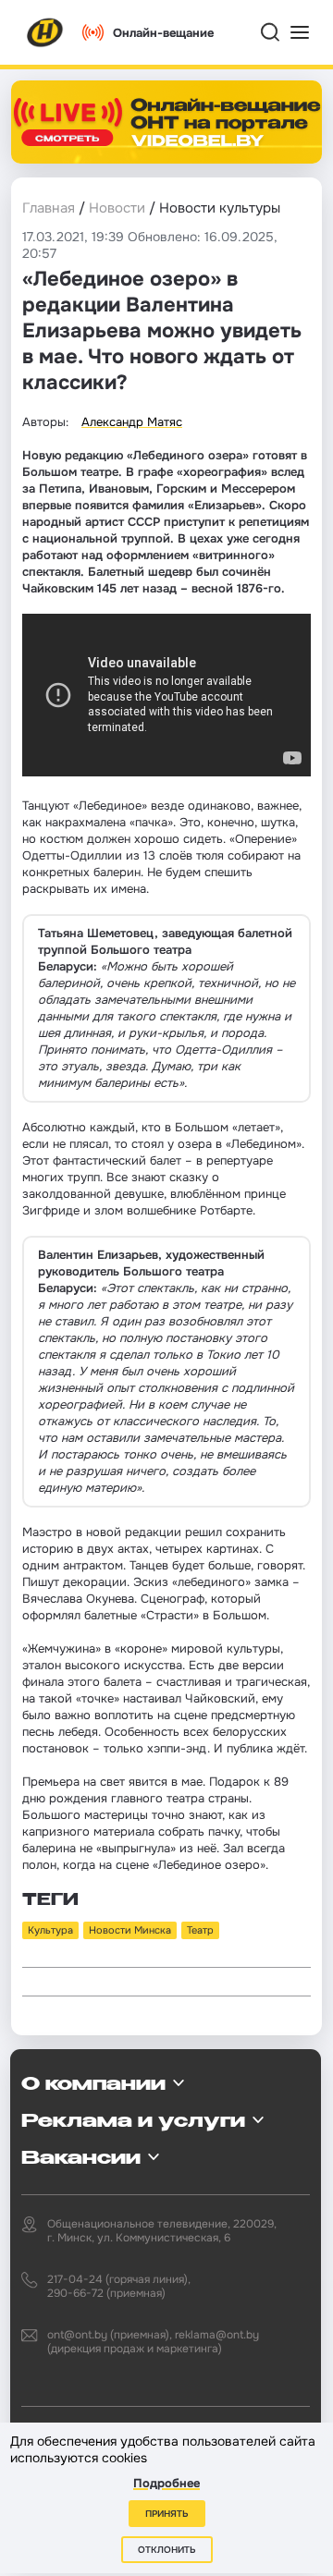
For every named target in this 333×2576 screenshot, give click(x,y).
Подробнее (166, 2483)
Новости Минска (130, 1930)
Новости (117, 208)
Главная (49, 208)
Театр (200, 1930)
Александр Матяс (132, 422)
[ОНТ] (45, 32)
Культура (50, 1930)
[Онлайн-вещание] (166, 122)
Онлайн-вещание (163, 33)
